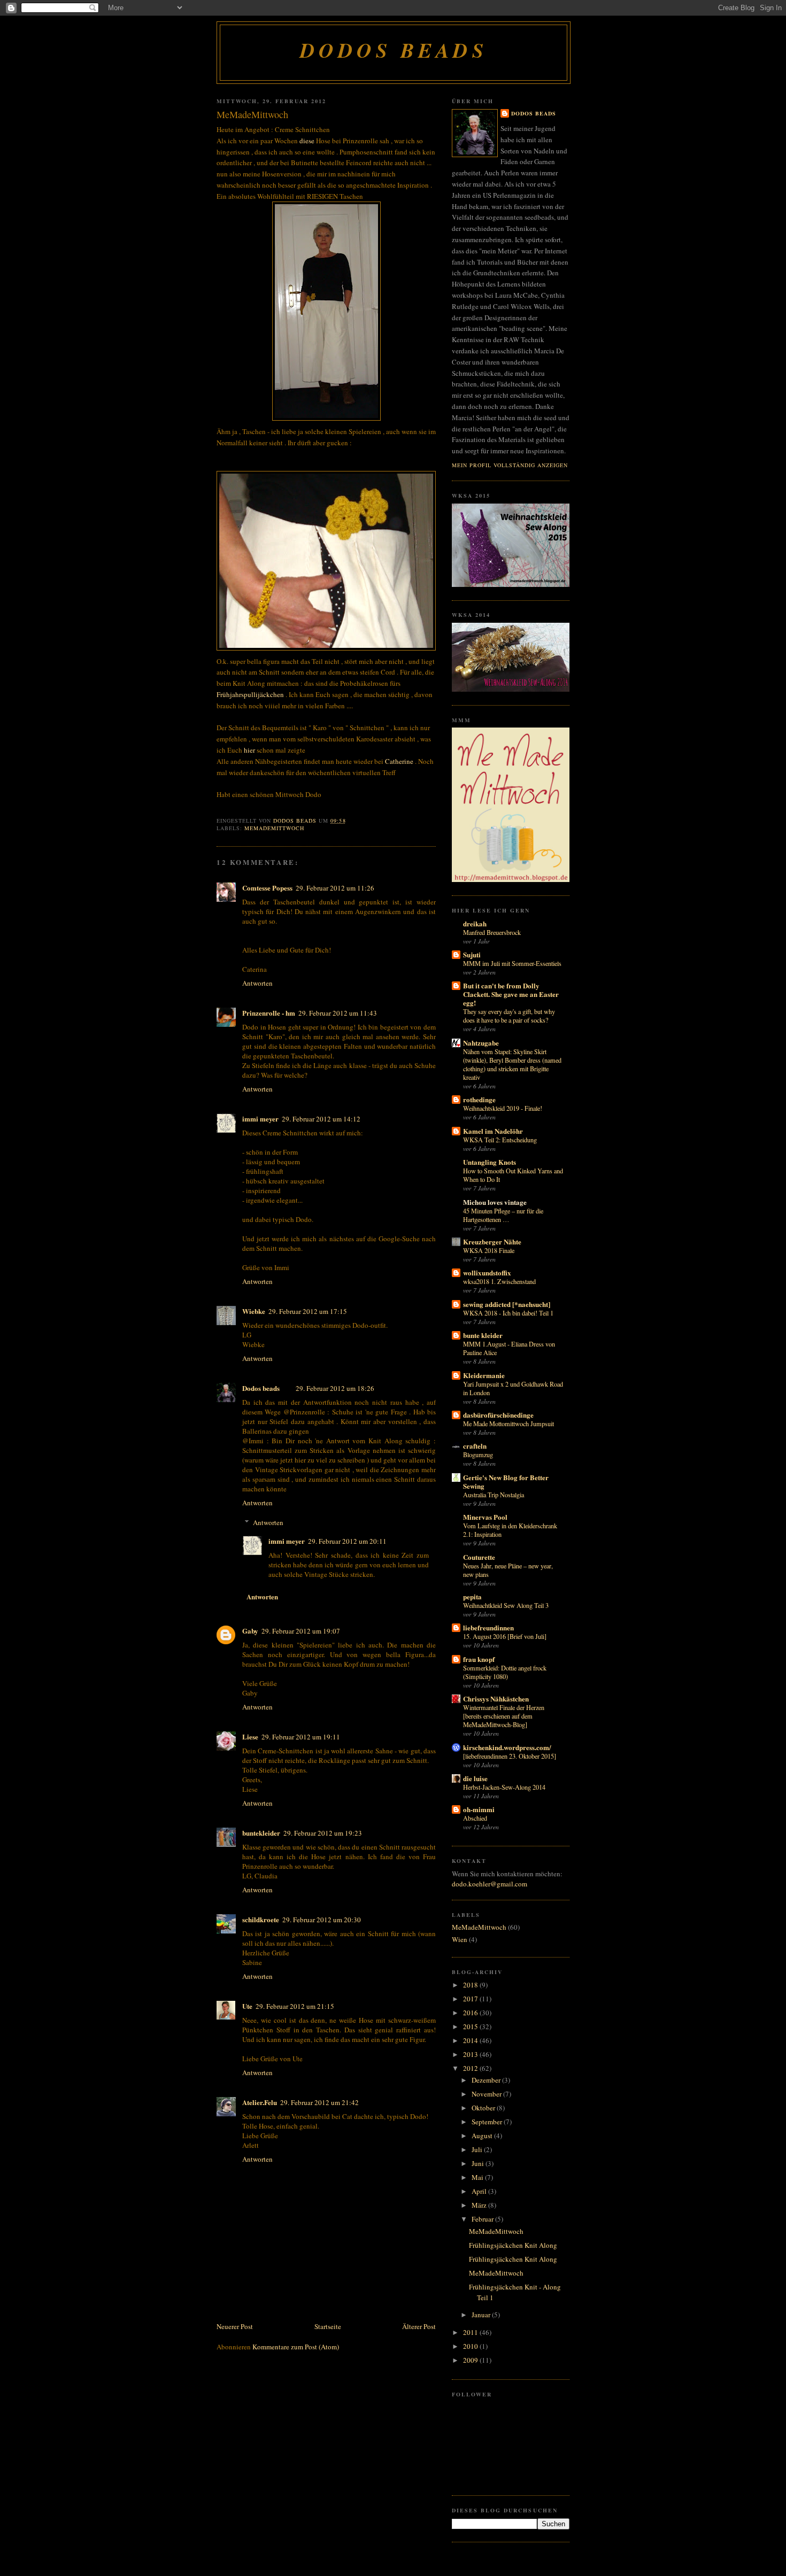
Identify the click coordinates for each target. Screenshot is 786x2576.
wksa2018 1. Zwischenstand (499, 1281)
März (480, 2205)
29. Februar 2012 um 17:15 (308, 1311)
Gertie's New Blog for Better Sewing (506, 1482)
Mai (478, 2177)
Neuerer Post (235, 2326)
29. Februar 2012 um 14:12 (321, 1119)
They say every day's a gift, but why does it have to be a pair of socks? (509, 1016)
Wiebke (254, 1311)
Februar (483, 2219)
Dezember (487, 2080)
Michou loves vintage (495, 1202)
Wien (460, 1939)
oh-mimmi (479, 1809)
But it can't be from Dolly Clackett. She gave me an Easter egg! (511, 994)
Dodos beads (394, 50)
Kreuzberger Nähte (492, 1241)
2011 (471, 2332)
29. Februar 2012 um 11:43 (338, 1013)
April (480, 2191)
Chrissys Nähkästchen (496, 1699)
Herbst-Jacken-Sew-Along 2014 (504, 1787)
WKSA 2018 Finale (489, 1250)
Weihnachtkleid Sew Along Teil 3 (506, 1605)
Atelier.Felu (260, 2102)
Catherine (399, 761)
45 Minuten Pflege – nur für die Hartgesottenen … (503, 1215)
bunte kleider (483, 1335)
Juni (479, 2163)
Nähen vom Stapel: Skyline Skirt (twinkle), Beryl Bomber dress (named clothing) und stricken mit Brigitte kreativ (512, 1064)
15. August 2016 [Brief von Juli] (505, 1636)
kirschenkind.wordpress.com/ (507, 1747)
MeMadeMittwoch (274, 828)
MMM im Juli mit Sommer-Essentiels (512, 963)
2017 (471, 1999)
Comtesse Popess (267, 888)
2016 (471, 2013)
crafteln (475, 1446)
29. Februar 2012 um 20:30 (322, 1920)
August (483, 2136)
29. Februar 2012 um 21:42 (319, 2102)
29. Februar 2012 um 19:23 (323, 1833)
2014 (471, 2040)
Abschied (475, 1818)
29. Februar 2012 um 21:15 (295, 2006)
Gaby (250, 1631)
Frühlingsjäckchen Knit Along (513, 2245)
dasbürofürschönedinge (498, 1415)
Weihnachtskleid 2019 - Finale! (503, 1108)
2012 (471, 2068)
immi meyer (260, 1119)
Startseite (328, 2326)
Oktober (484, 2108)
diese (307, 141)
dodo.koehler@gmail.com (490, 1884)
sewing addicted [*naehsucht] (507, 1304)
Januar (482, 2315)
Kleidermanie (484, 1375)
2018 (471, 1985)
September (488, 2122)
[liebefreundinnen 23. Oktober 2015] (510, 1756)
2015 (471, 2026)
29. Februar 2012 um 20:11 (347, 1541)
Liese (250, 1736)
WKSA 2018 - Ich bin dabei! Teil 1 (508, 1313)
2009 (471, 2360)
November (487, 2094)
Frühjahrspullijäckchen (250, 694)
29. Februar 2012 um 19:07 (301, 1631)
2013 (471, 2054)
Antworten (257, 983)
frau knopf (479, 1659)
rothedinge (479, 1099)
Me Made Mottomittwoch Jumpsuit (508, 1424)
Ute (247, 2006)
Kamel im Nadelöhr (493, 1131)
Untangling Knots (490, 1162)
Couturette (479, 1557)
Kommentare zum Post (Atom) (296, 2347)
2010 (471, 2346)
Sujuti (472, 954)
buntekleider (261, 1833)
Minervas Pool (485, 1517)
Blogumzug (478, 1455)
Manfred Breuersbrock (492, 932)
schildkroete (261, 1919)
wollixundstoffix (487, 1272)
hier (250, 750)
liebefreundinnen (488, 1627)
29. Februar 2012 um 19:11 (301, 1737)
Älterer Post (419, 2326)
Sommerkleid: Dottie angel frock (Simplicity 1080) (505, 1672)
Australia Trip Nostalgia (494, 1495)
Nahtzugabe (481, 1043)
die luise (475, 1778)
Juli (478, 2149)
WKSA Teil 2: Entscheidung (500, 1140)
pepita (472, 1596)
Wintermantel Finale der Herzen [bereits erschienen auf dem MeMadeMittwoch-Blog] (504, 1716)
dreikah (475, 923)
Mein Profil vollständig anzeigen (510, 465)
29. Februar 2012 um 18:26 (335, 1388)
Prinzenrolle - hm (269, 1013)
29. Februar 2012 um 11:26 (335, 888)
